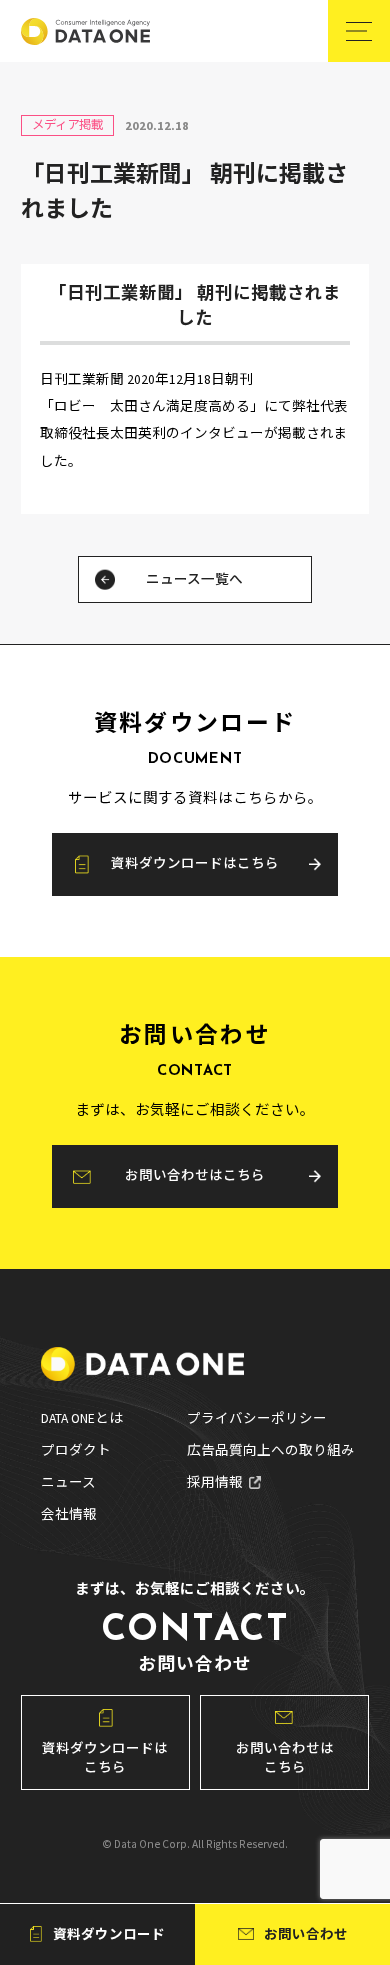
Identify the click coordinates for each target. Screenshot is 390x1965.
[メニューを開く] (359, 31)
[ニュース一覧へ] (105, 579)
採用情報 (215, 1483)
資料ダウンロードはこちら (195, 863)
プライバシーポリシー (257, 1419)
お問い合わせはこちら (195, 1175)
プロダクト (76, 1451)
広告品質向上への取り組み (271, 1451)
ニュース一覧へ (194, 579)
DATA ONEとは (82, 1419)
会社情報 (69, 1515)
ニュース (68, 1483)
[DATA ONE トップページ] (85, 31)
